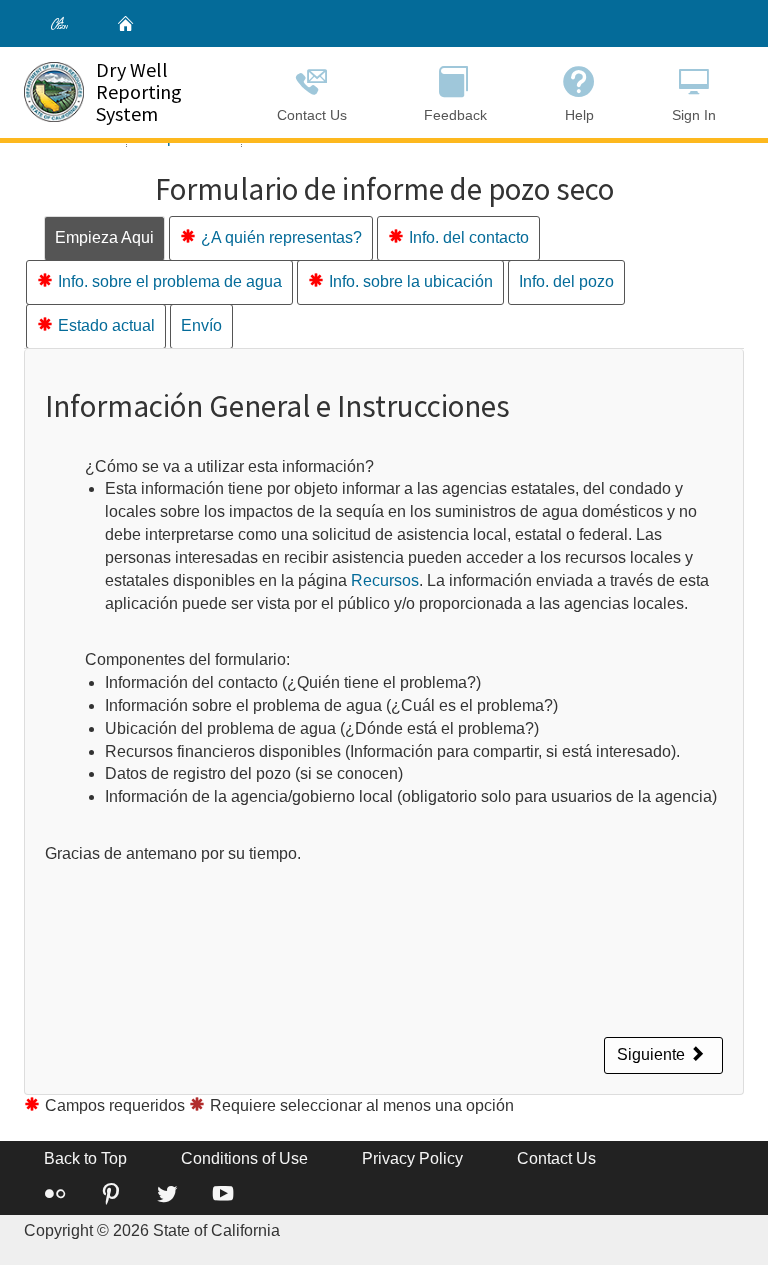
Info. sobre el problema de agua (170, 281)
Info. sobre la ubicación (411, 281)
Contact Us (312, 115)
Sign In (694, 115)
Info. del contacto (469, 237)
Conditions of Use (244, 1158)
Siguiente (653, 1054)
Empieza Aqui (104, 237)
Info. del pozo (566, 281)
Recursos (385, 580)
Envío (201, 325)
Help (579, 115)
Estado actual (106, 325)
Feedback (455, 115)
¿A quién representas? (281, 237)
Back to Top (85, 1158)
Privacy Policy (412, 1158)
